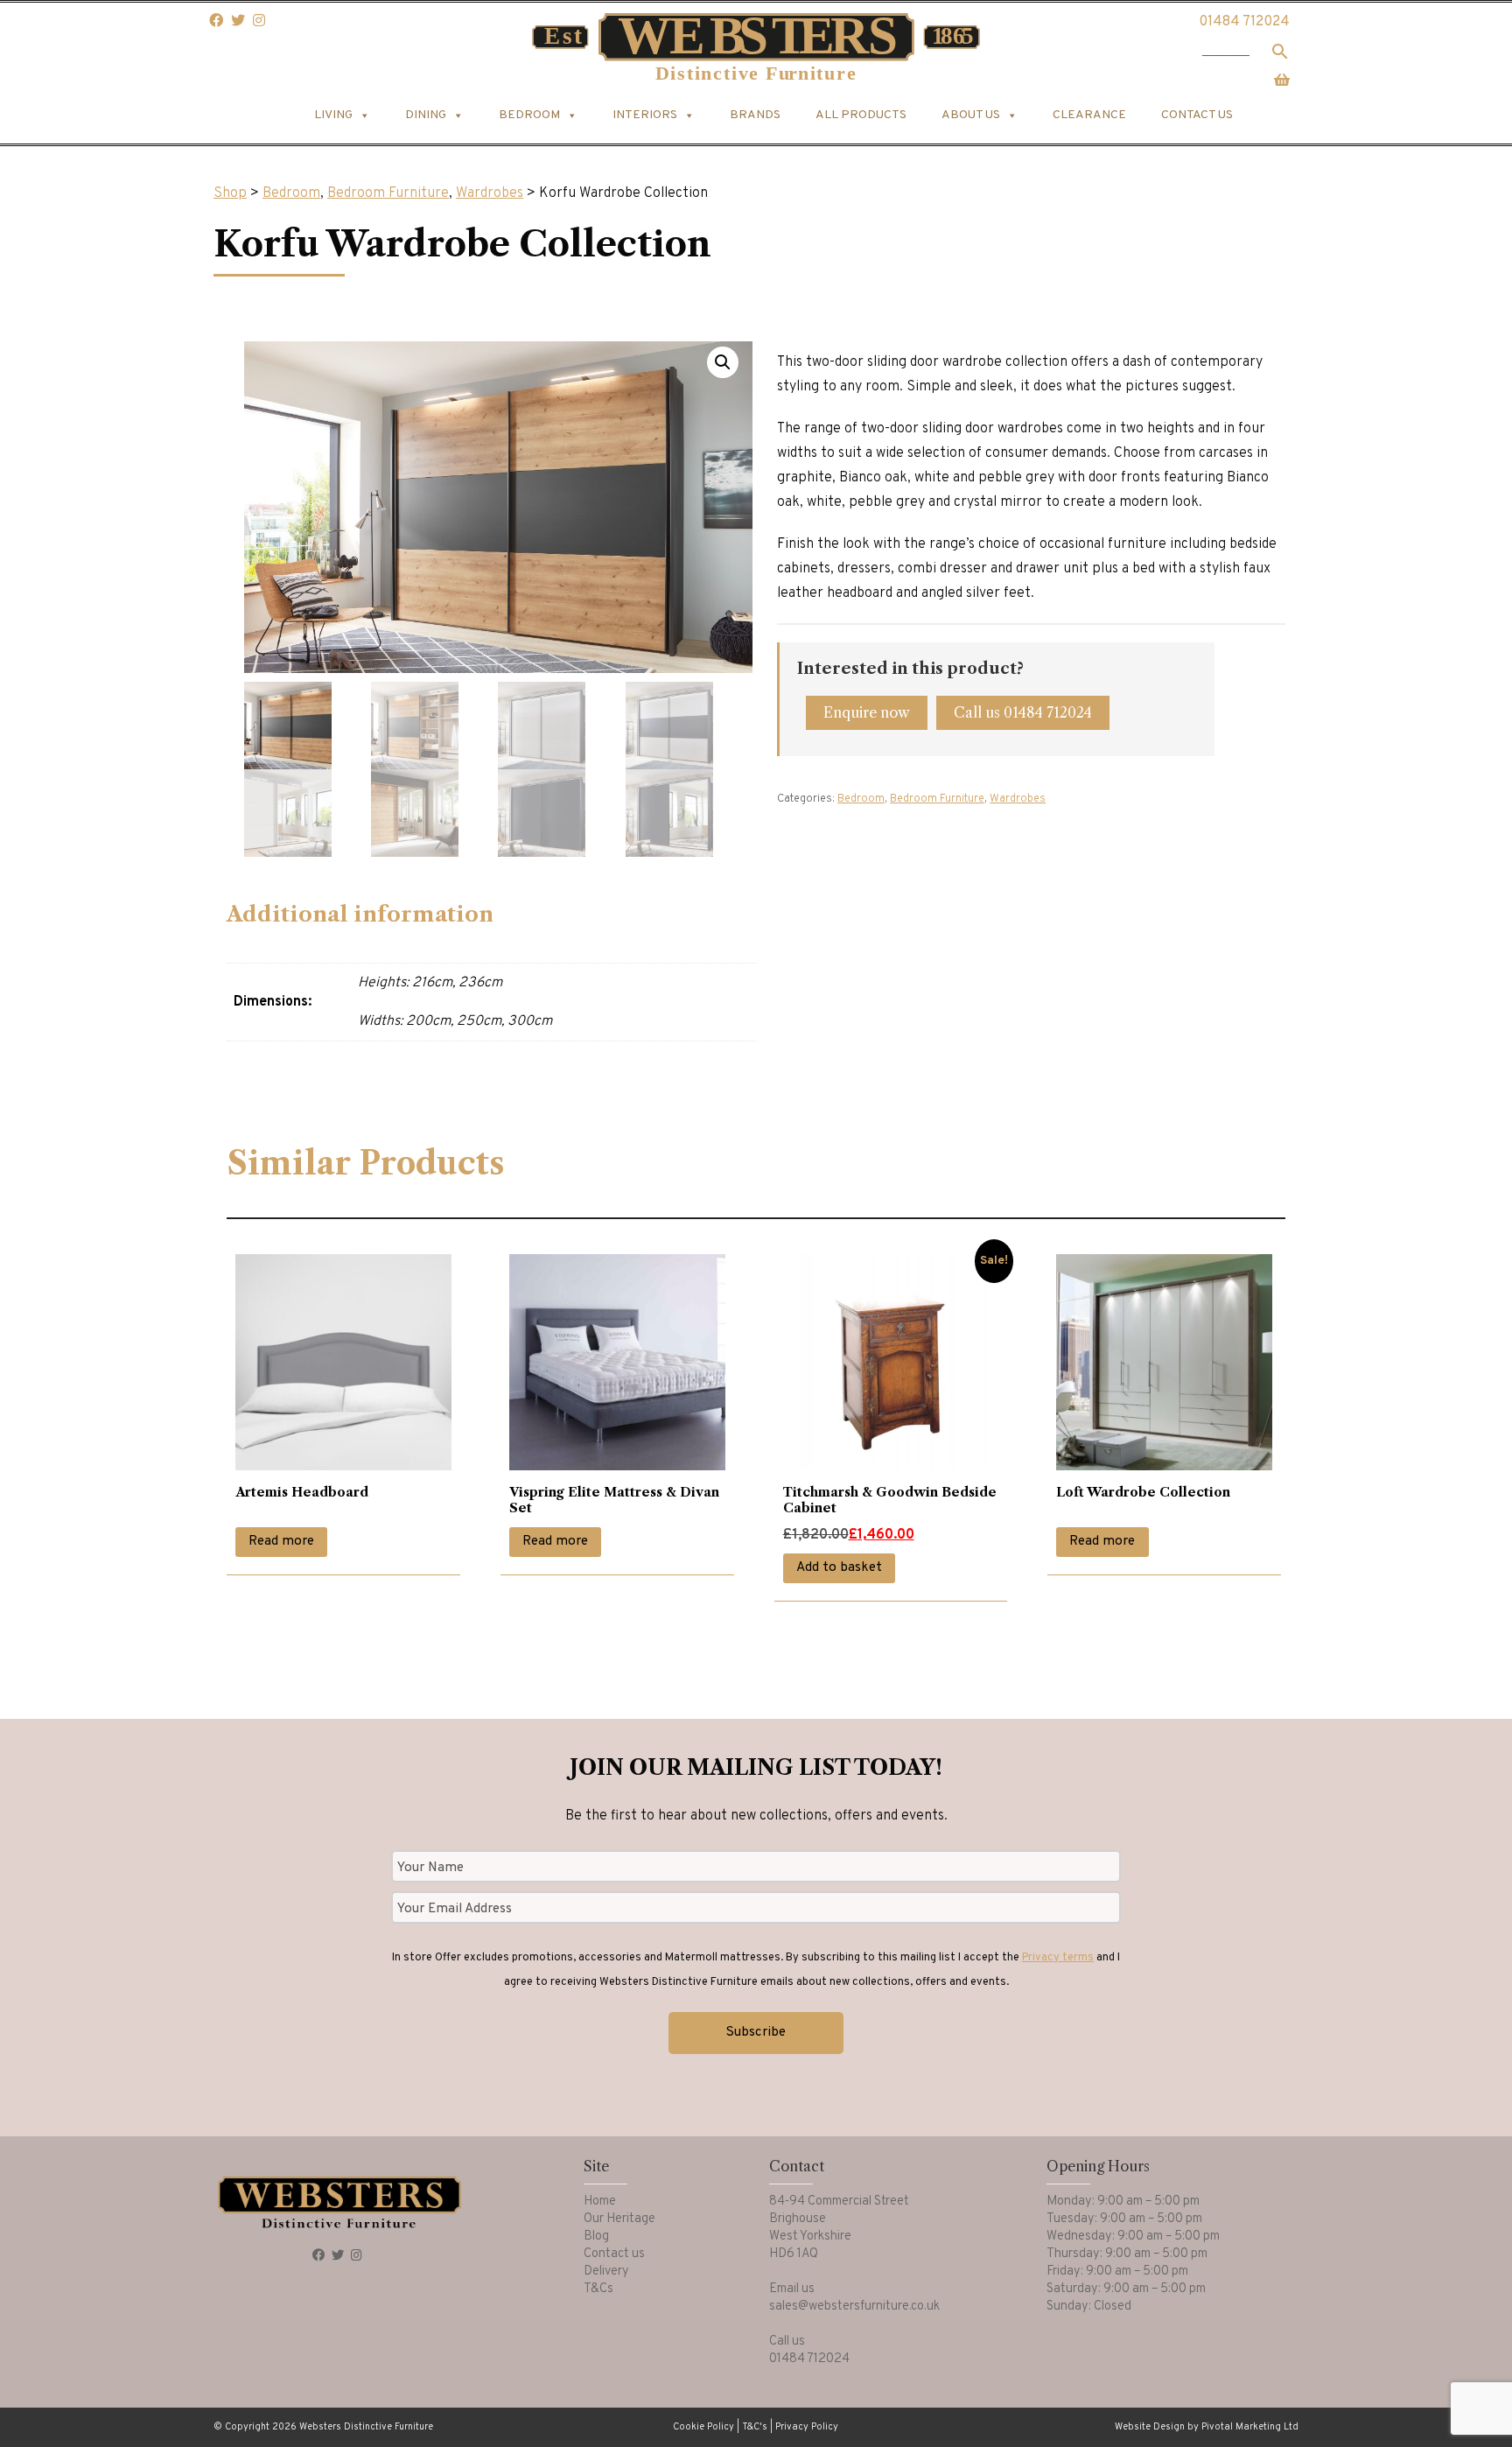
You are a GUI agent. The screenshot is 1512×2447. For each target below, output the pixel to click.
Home (600, 2202)
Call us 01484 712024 (1023, 712)
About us (971, 115)
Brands (755, 115)
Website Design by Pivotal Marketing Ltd (1207, 2427)
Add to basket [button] (839, 1568)
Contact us (1197, 115)
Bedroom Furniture (388, 193)
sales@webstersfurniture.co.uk (854, 2307)
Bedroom (291, 193)
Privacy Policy (807, 2427)
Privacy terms (1058, 1958)
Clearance (1089, 115)
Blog (596, 2237)
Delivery (606, 2272)
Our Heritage (619, 2219)
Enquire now (867, 712)
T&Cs (598, 2289)
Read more (281, 1542)
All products (861, 115)
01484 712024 (1244, 22)
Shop (230, 193)
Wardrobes (490, 193)
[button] (723, 362)
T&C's (755, 2427)
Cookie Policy (703, 2427)
